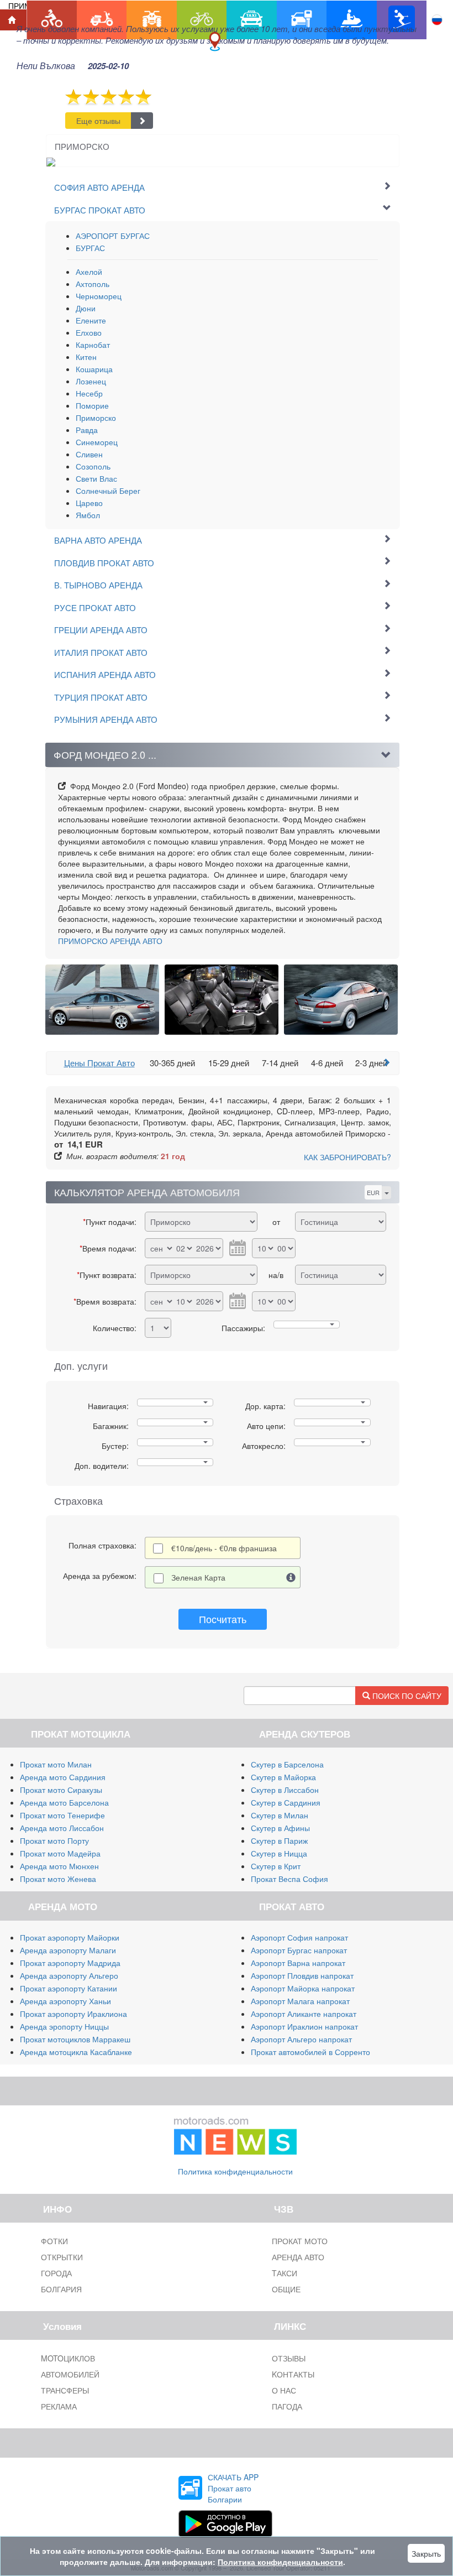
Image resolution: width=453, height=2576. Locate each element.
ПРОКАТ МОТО (300, 2241)
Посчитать (223, 1619)
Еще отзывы (98, 121)
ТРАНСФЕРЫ (65, 2390)
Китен (86, 357)
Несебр (89, 393)
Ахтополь (93, 284)
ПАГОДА (287, 2406)
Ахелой (89, 272)
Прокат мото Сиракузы (61, 1790)
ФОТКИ (54, 2241)
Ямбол (88, 515)
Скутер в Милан (280, 1815)
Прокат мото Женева (58, 1879)
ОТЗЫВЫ (289, 2358)
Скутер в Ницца (279, 1853)
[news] (235, 2133)
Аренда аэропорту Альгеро (69, 1975)
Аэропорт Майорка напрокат (303, 1988)
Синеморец (97, 442)
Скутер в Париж (279, 1840)
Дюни (86, 308)
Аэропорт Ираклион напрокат (304, 2026)
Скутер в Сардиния (286, 1802)
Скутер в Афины (280, 1828)
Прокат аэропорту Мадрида (70, 1963)
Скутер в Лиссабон (285, 1790)
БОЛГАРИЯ (61, 2289)
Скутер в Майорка (283, 1777)
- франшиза (224, 1548)
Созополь (93, 466)
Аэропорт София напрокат (299, 1937)
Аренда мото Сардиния (63, 1777)
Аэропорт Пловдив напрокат (302, 1975)
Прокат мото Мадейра (60, 1853)
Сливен (89, 454)
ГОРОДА (56, 2273)
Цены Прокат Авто (99, 1063)
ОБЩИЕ (286, 2289)
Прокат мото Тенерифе (62, 1815)
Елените (91, 320)
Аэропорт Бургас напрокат (299, 1950)
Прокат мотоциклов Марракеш (75, 2039)
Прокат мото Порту (54, 1840)
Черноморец (99, 296)
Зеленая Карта (198, 1577)
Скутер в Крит (276, 1866)
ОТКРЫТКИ (62, 2257)
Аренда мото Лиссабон (62, 1828)
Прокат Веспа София (289, 1879)
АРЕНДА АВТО (110, 941)
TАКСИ (285, 2273)
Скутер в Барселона (287, 1764)
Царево (89, 503)
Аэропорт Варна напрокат (298, 1963)
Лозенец (91, 381)
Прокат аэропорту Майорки (70, 1937)
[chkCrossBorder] (291, 1577)
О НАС (284, 2390)
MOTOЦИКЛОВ (68, 2358)
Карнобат (93, 345)
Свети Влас (96, 478)
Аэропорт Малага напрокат (300, 2001)
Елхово (89, 332)
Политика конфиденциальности (235, 2171)
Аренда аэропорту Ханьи (65, 2001)
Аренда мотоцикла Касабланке (76, 2052)
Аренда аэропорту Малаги (68, 1950)
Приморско (96, 418)
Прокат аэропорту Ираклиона (73, 2014)
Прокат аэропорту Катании (69, 1988)
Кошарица (94, 369)
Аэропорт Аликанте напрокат (304, 2014)
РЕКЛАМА (59, 2406)
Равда (87, 430)
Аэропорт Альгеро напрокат (301, 2039)
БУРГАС (90, 248)
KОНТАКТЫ (293, 2374)
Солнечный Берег (108, 491)
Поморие (92, 405)
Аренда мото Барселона (64, 1802)
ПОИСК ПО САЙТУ (406, 1696)
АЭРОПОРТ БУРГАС (113, 236)
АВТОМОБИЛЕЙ (70, 2374)
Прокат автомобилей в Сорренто (310, 2052)
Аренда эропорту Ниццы (64, 2026)
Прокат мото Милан (56, 1764)
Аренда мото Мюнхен (59, 1866)
